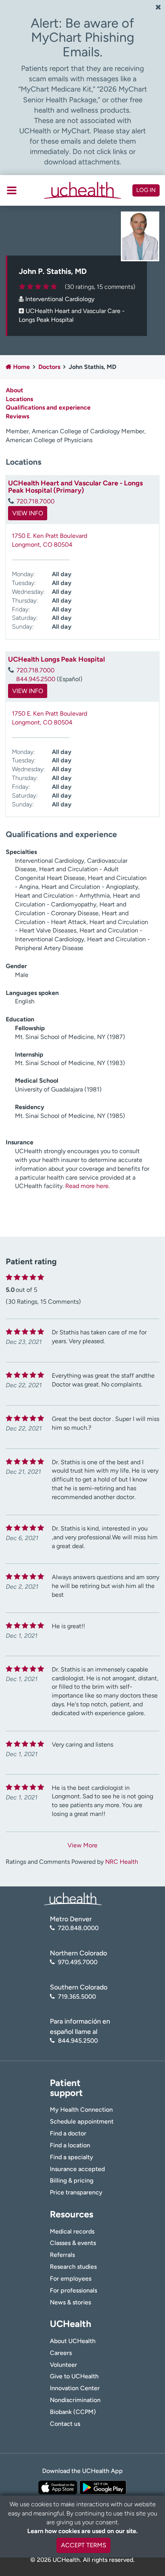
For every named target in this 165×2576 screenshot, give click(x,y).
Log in (146, 190)
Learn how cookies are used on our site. (82, 2531)
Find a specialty (72, 2157)
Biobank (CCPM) (73, 2412)
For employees (71, 2279)
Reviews (17, 416)
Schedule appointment (82, 2121)
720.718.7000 (35, 501)
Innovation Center (75, 2388)
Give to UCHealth (74, 2376)
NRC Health (122, 1862)
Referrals (62, 2255)
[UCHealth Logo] (73, 1898)
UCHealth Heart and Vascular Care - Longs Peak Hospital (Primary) (75, 487)
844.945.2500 (36, 679)
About (14, 390)
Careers (61, 2353)
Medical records (72, 2231)
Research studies (73, 2267)
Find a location (70, 2145)
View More (82, 1845)
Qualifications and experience (48, 407)
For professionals (73, 2290)
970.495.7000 (78, 1962)
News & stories (70, 2302)
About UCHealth (73, 2341)
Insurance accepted (77, 2169)
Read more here (87, 1186)
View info (28, 513)
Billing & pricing (72, 2180)
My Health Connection (81, 2110)
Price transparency (76, 2192)
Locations (19, 399)
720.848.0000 (78, 1928)
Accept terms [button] (84, 2545)
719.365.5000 (77, 1997)
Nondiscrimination (75, 2400)
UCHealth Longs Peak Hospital (56, 659)
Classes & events (73, 2243)
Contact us (65, 2424)
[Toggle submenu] (12, 190)
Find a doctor (68, 2133)
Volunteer (64, 2365)
